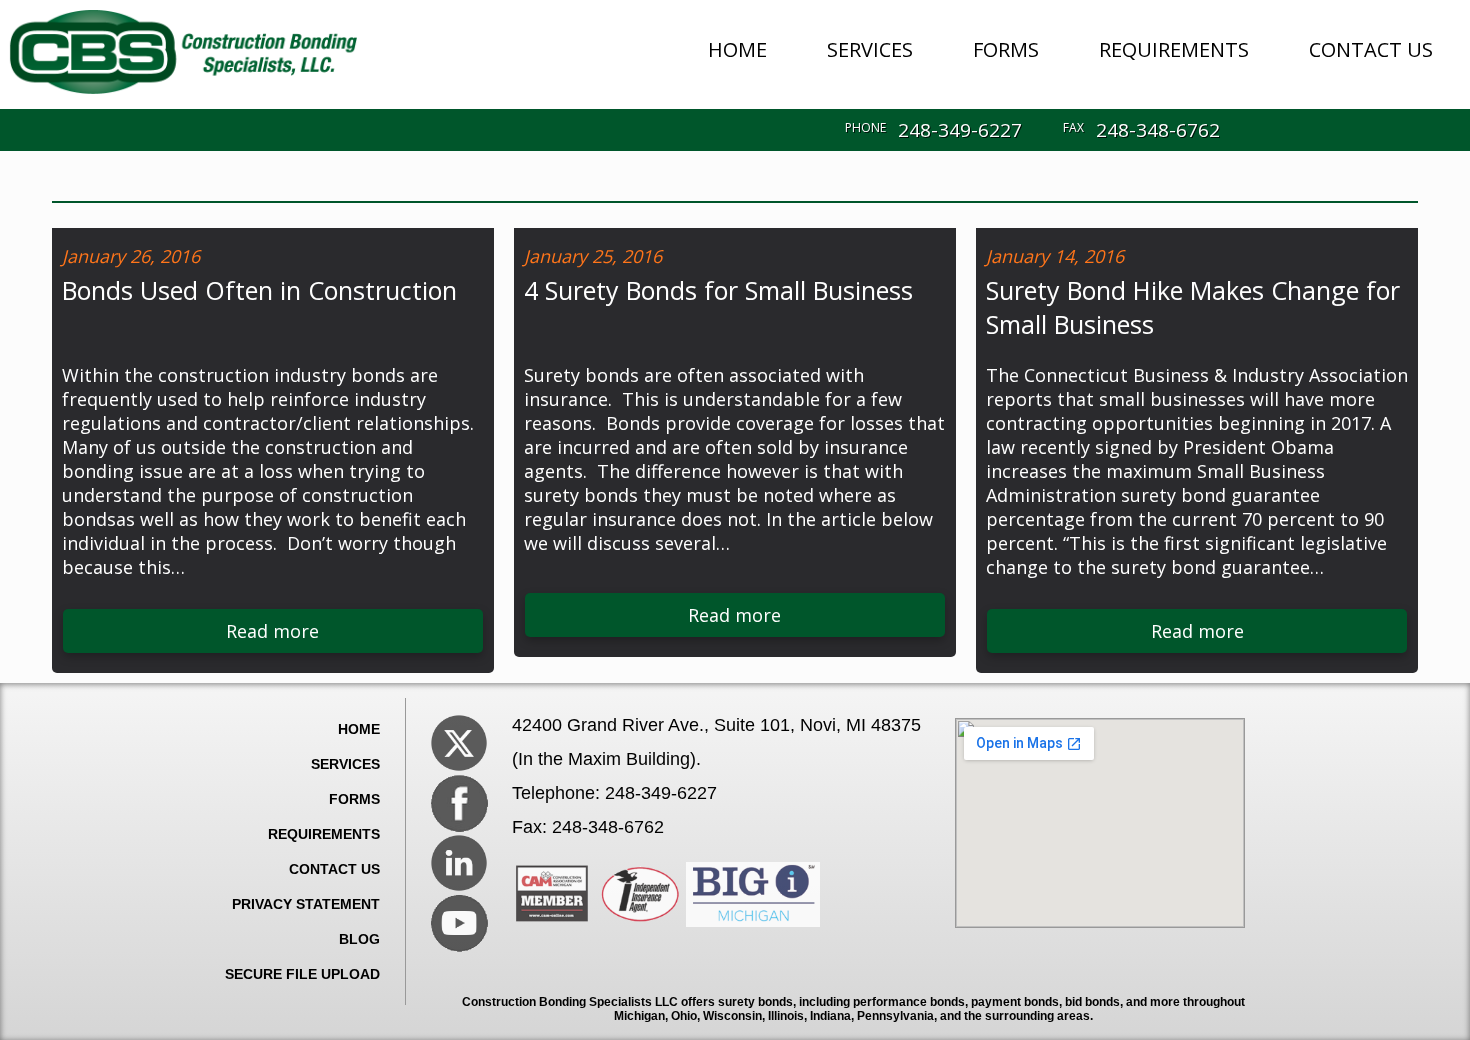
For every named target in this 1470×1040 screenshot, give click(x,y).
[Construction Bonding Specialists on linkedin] (459, 863)
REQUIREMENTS (1174, 49)
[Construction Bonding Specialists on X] (459, 743)
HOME (737, 49)
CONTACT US (1371, 49)
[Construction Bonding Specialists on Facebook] (459, 803)
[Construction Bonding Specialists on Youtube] (459, 923)
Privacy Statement (306, 904)
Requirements (324, 834)
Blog (359, 939)
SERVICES (870, 49)
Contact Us (334, 869)
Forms (354, 799)
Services (345, 764)
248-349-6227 (960, 130)
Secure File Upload (302, 974)
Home (359, 729)
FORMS (1006, 49)
